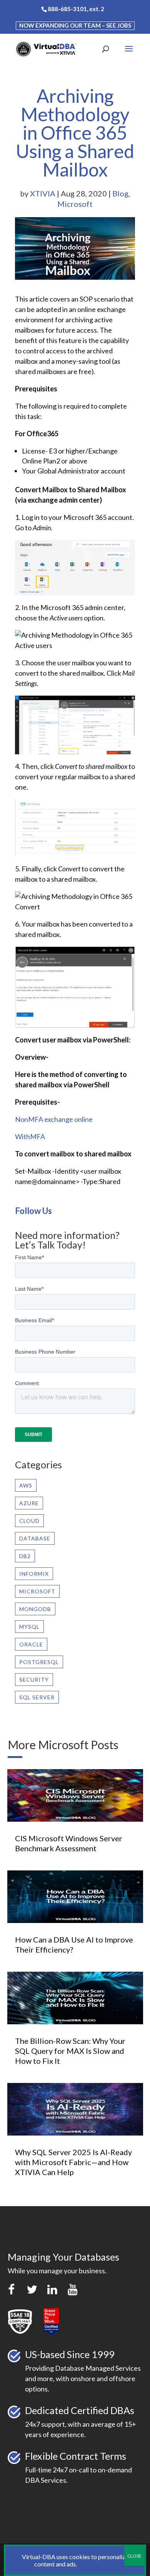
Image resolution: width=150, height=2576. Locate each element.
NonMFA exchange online (54, 1119)
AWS (26, 1485)
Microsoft (75, 204)
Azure (29, 1503)
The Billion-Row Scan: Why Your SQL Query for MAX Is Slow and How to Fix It (70, 2051)
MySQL (29, 1627)
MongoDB (35, 1609)
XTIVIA (43, 193)
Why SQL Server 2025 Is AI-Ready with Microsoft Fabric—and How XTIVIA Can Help (73, 2162)
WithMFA (30, 1136)
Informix (34, 1574)
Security (34, 1680)
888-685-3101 (67, 9)
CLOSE (134, 2556)
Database (35, 1538)
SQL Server (37, 1697)
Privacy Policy (97, 2564)
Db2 (25, 1556)
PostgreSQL (39, 1662)
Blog (120, 193)
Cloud (29, 1521)
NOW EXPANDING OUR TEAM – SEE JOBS (75, 25)
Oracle (31, 1644)
